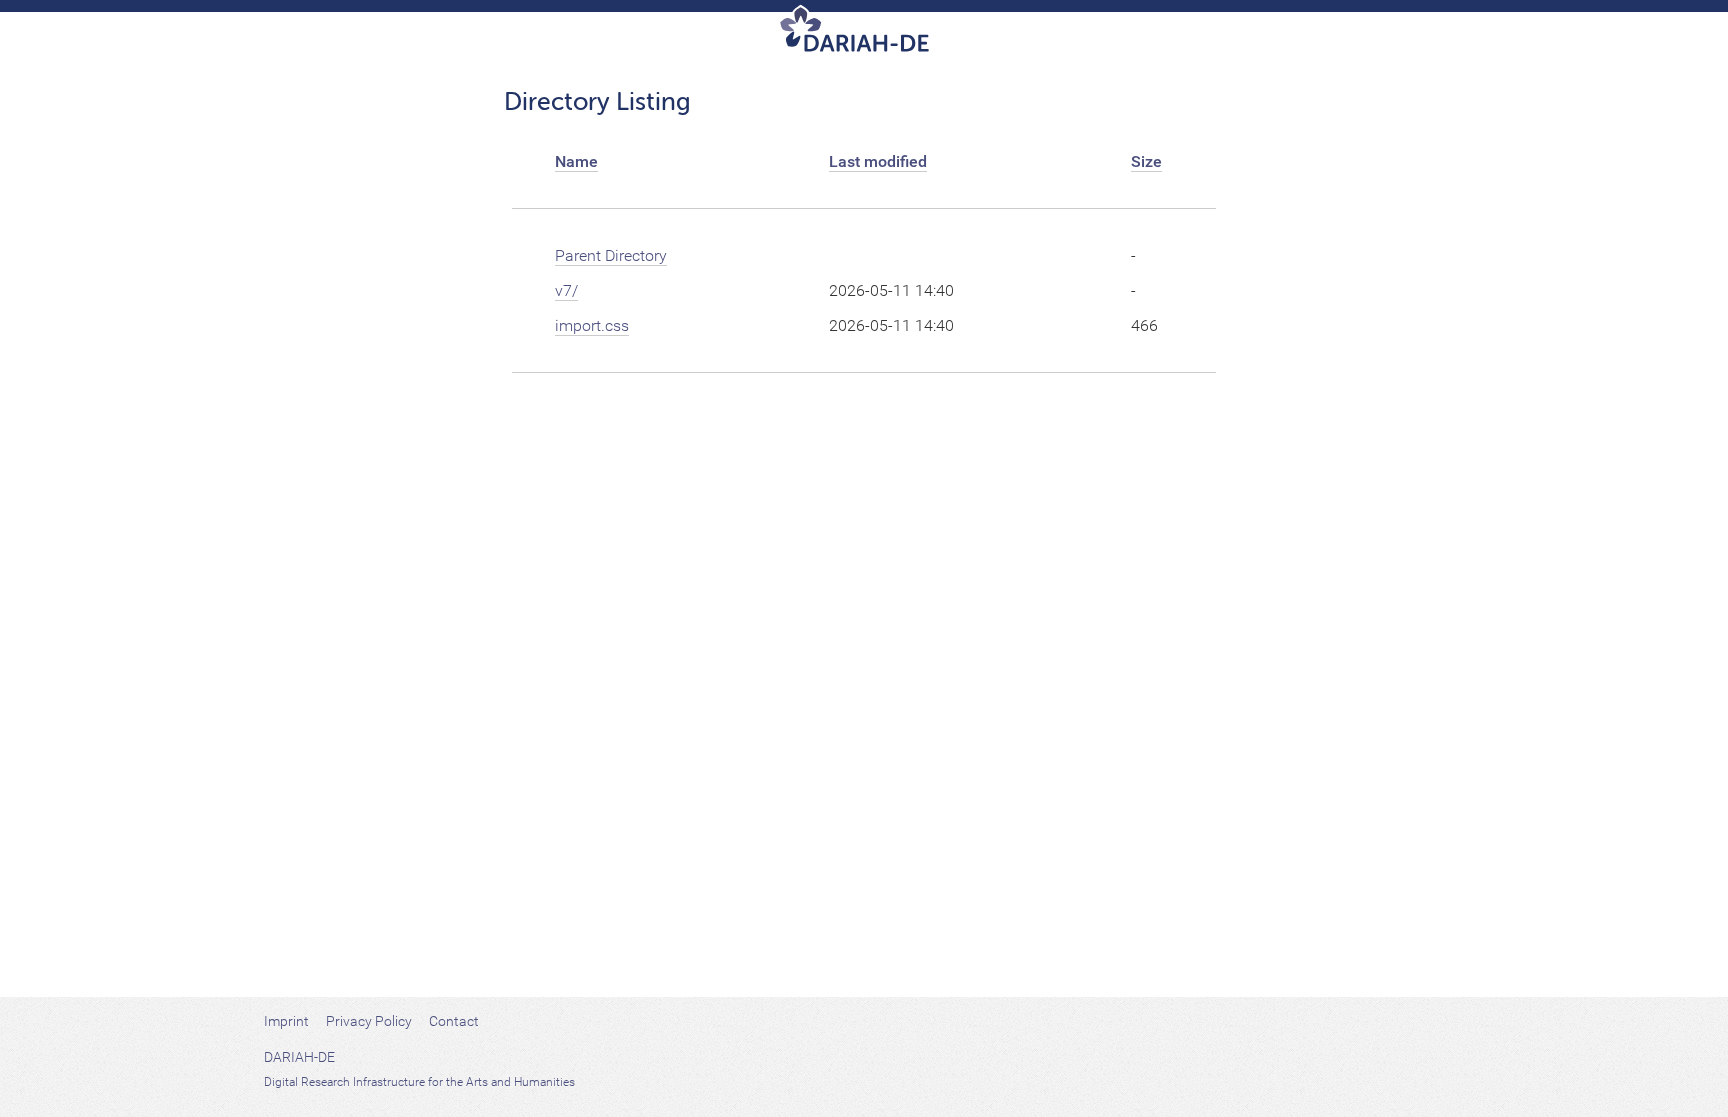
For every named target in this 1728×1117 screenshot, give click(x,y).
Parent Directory (611, 255)
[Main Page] (864, 36)
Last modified (878, 161)
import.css (592, 325)
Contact (454, 1021)
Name (576, 161)
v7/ (566, 290)
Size (1146, 161)
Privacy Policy (369, 1021)
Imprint (286, 1021)
